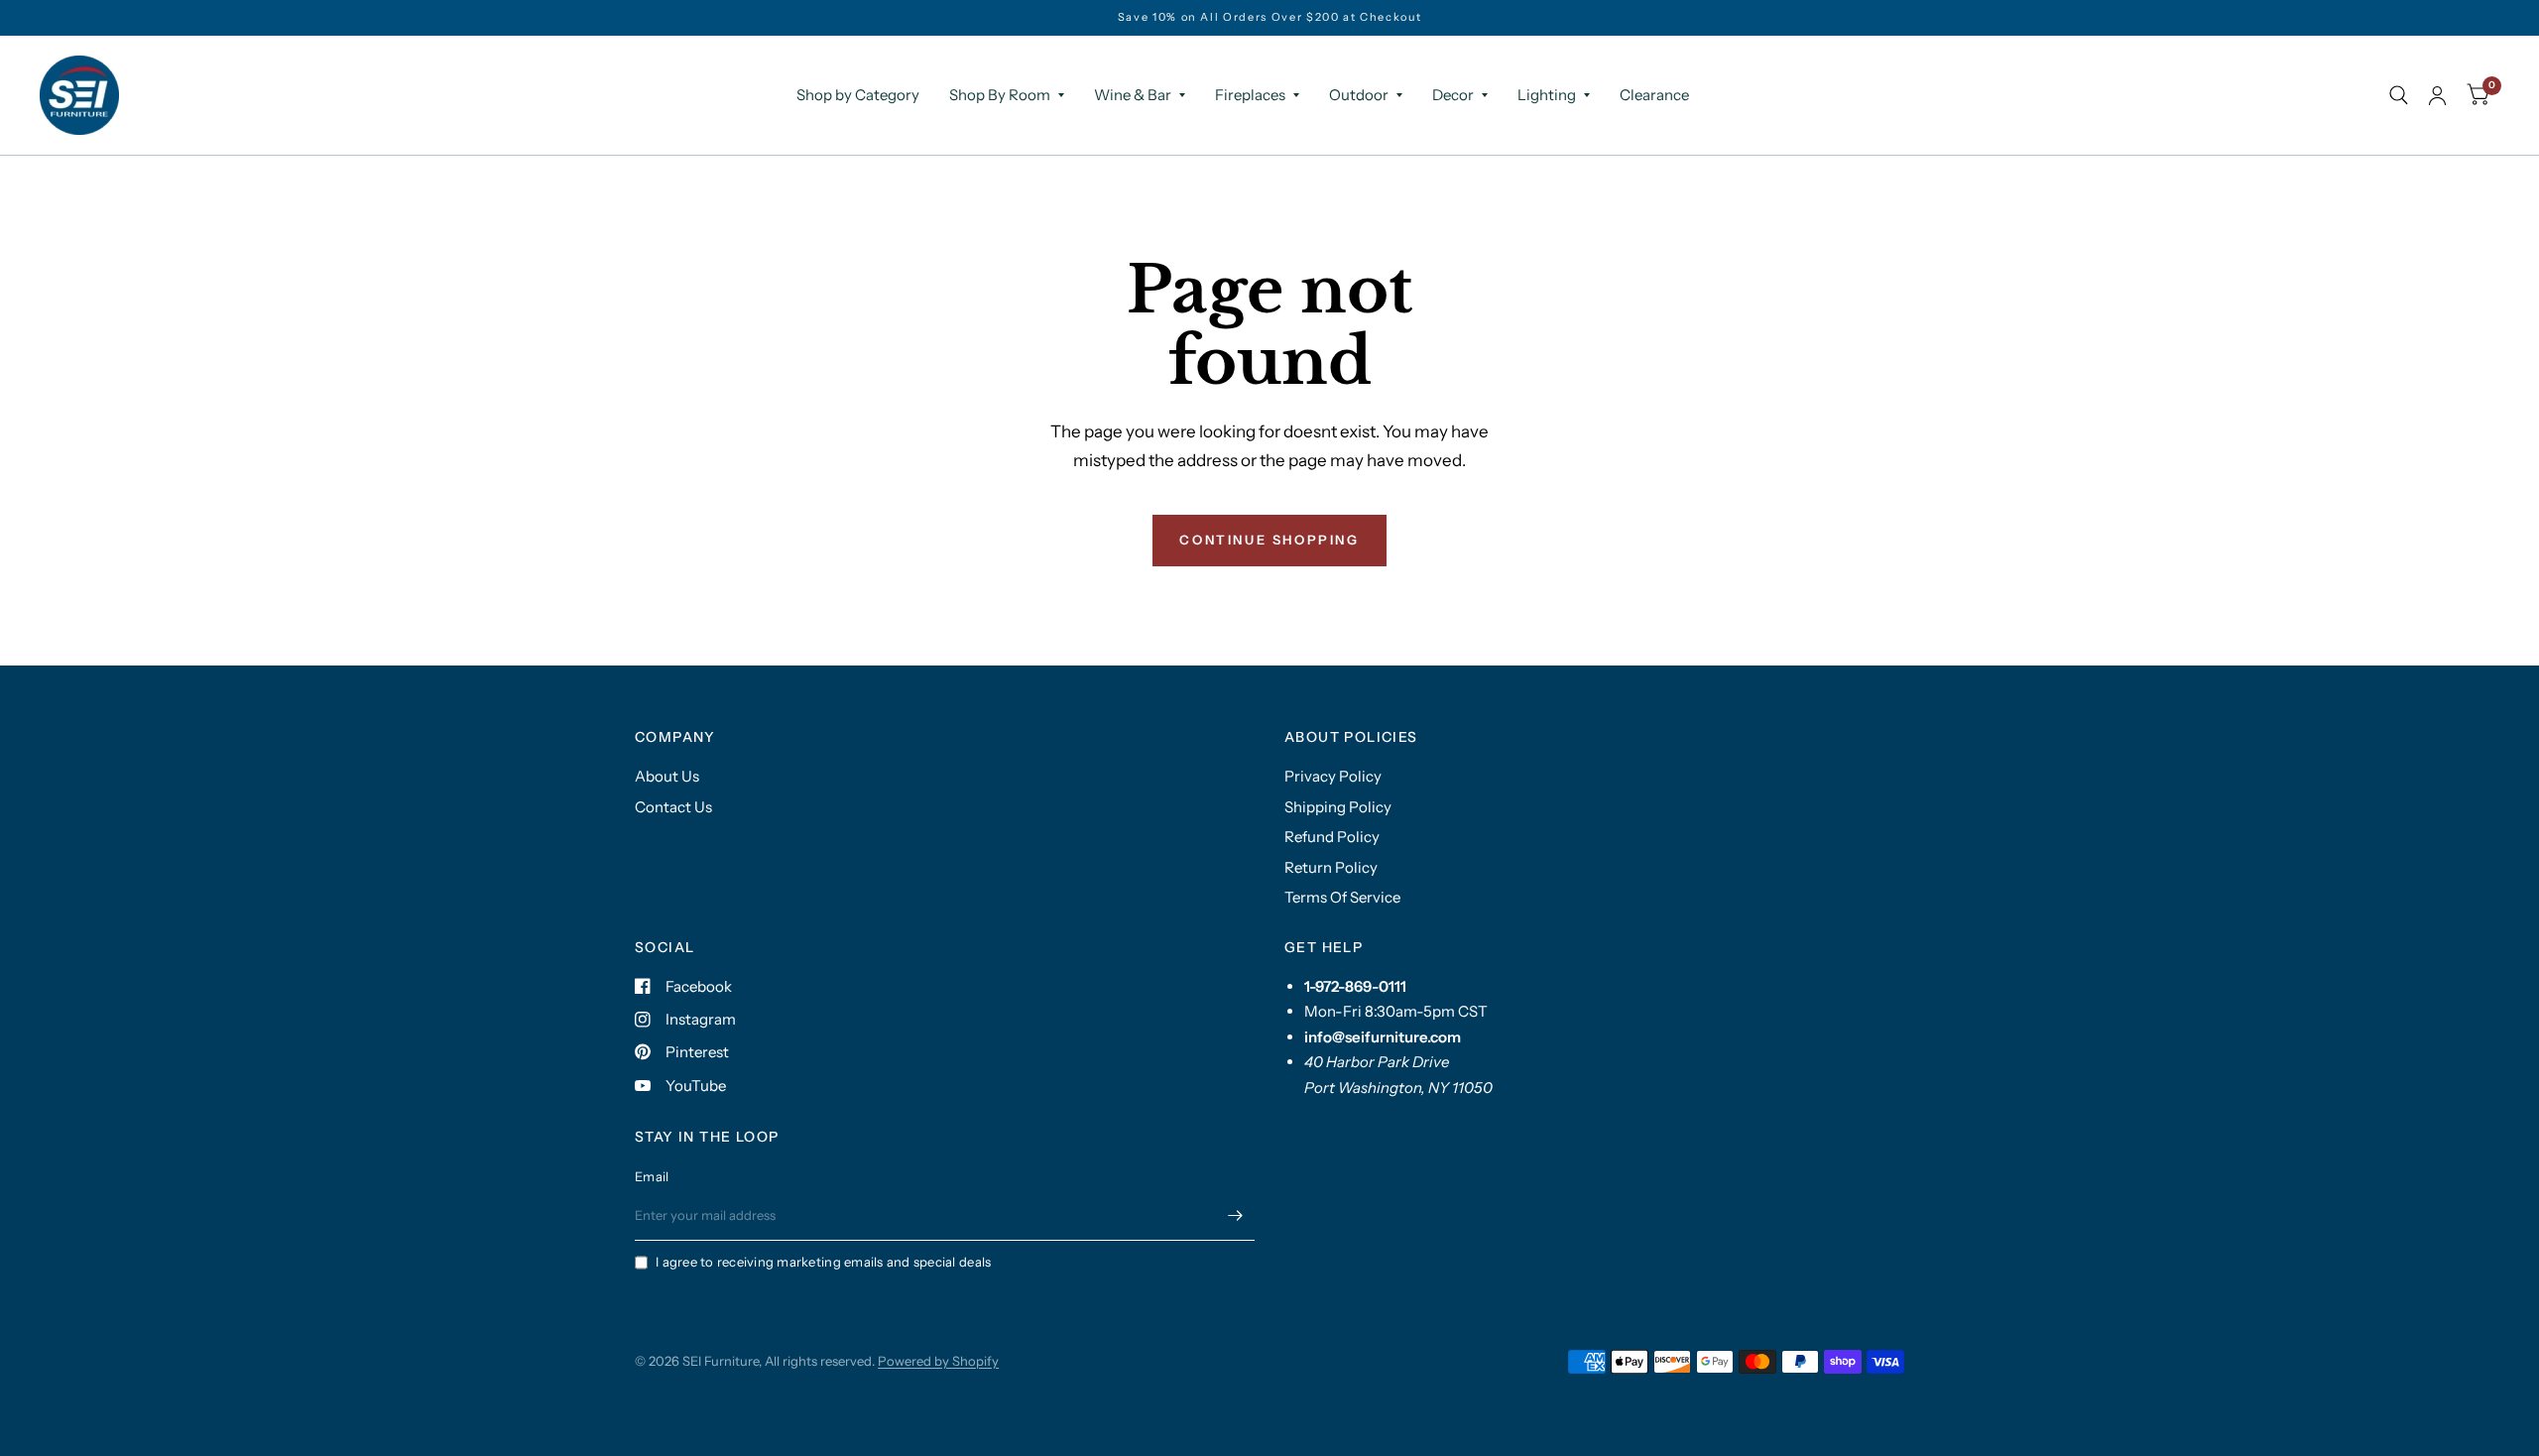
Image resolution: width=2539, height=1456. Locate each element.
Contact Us (673, 807)
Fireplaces (1250, 95)
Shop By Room (1000, 95)
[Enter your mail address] (1235, 1215)
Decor (1453, 95)
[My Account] (2437, 95)
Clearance (1654, 95)
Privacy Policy (1333, 776)
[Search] (2399, 95)
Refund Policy (1332, 837)
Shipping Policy (1338, 807)
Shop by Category (858, 95)
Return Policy (1331, 867)
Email (652, 1176)
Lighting (1547, 95)
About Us (667, 776)
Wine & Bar (1133, 95)
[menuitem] (858, 95)
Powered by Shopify (938, 1361)
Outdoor (1359, 95)
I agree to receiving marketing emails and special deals (823, 1262)
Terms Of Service (1342, 897)
